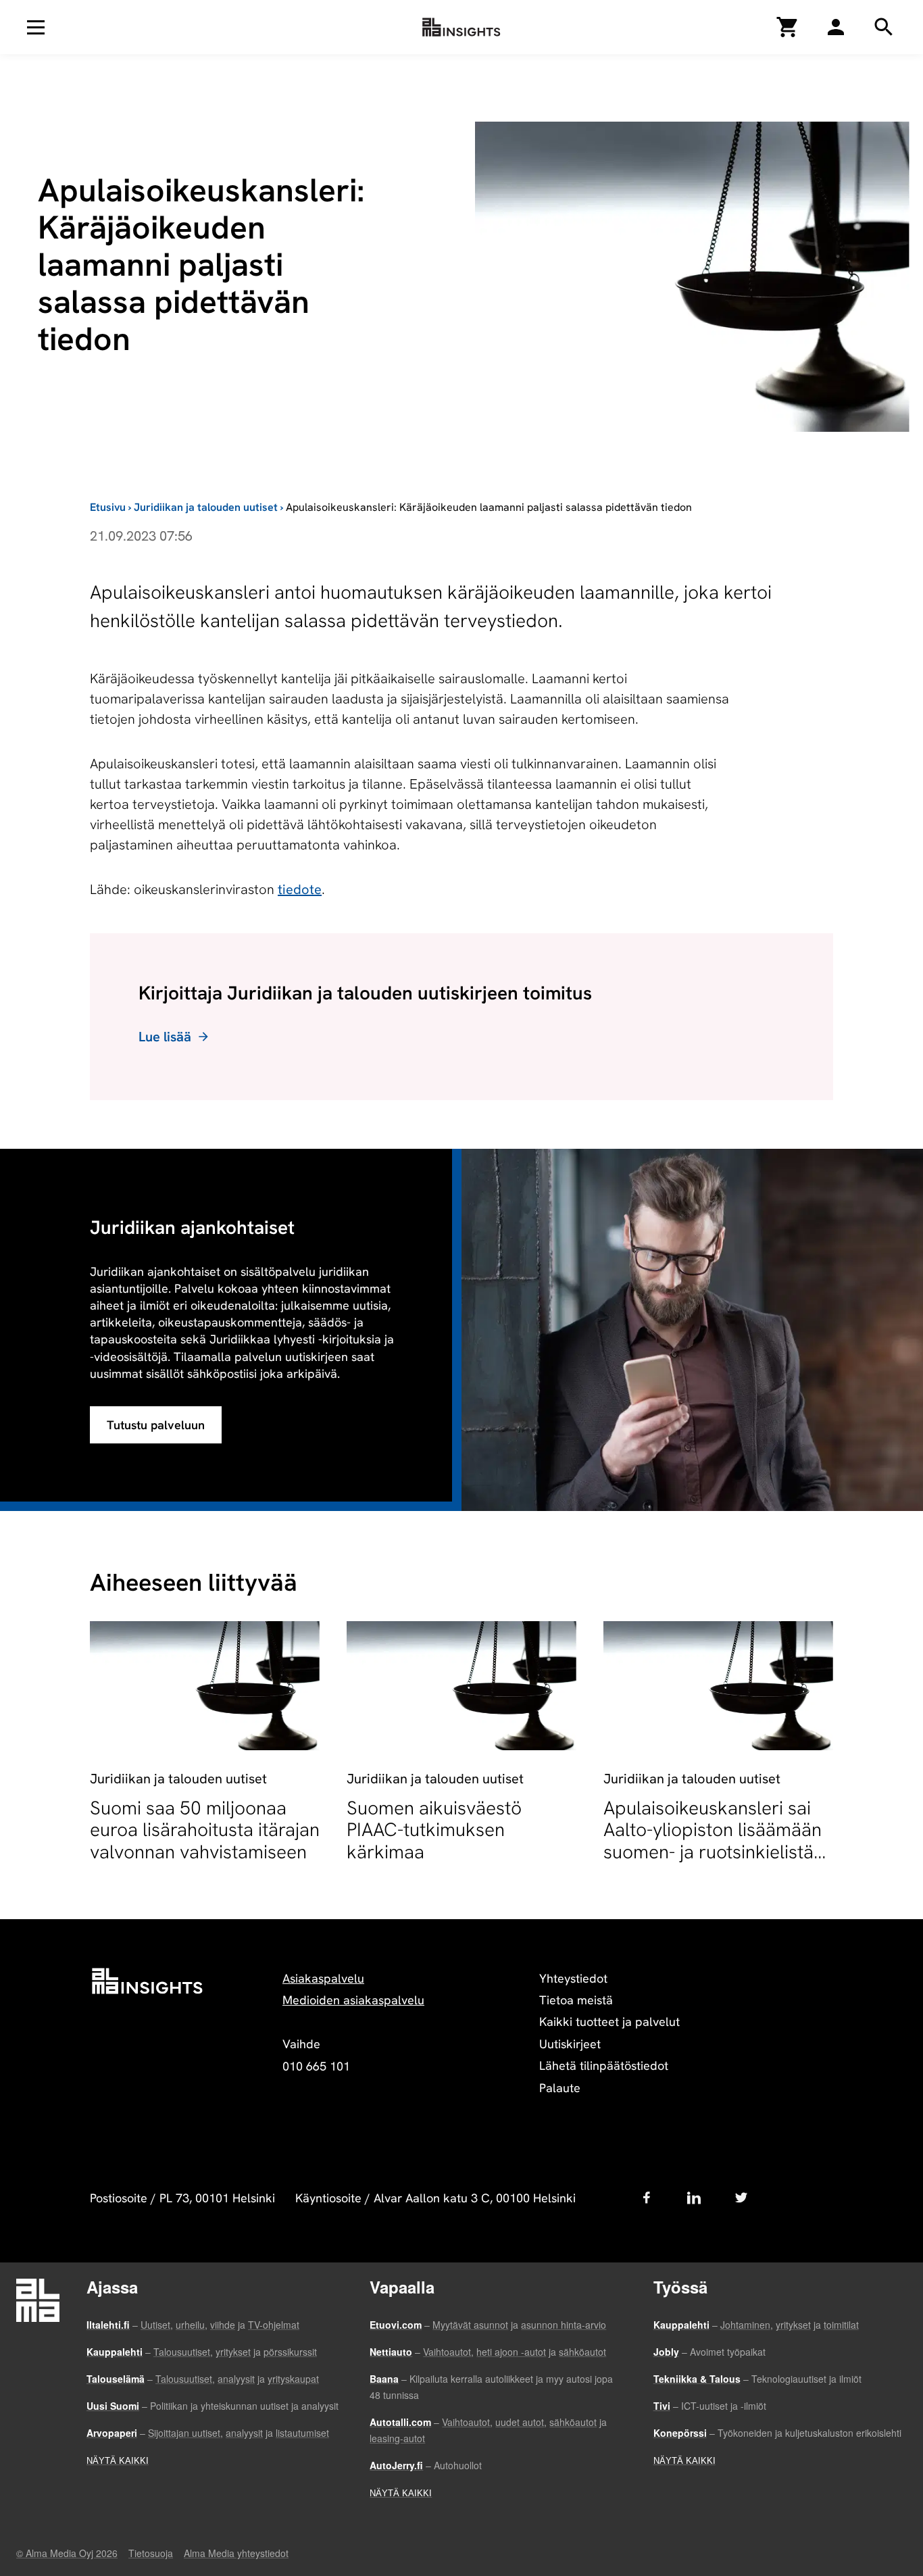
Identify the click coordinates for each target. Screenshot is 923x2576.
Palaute (560, 2088)
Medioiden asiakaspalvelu (353, 2000)
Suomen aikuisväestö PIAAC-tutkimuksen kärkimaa (434, 1829)
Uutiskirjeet (570, 2044)
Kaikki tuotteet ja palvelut (609, 2022)
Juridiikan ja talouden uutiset (206, 507)
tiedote (300, 889)
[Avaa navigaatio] (36, 27)
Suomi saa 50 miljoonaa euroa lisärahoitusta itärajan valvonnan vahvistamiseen (205, 1829)
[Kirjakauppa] (788, 27)
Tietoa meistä (576, 2000)
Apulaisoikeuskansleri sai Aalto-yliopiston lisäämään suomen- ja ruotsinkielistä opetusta (713, 1840)
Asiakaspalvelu (323, 1978)
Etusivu (108, 507)
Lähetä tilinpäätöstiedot (604, 2065)
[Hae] (836, 27)
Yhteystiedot (573, 1978)
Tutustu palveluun (156, 1425)
